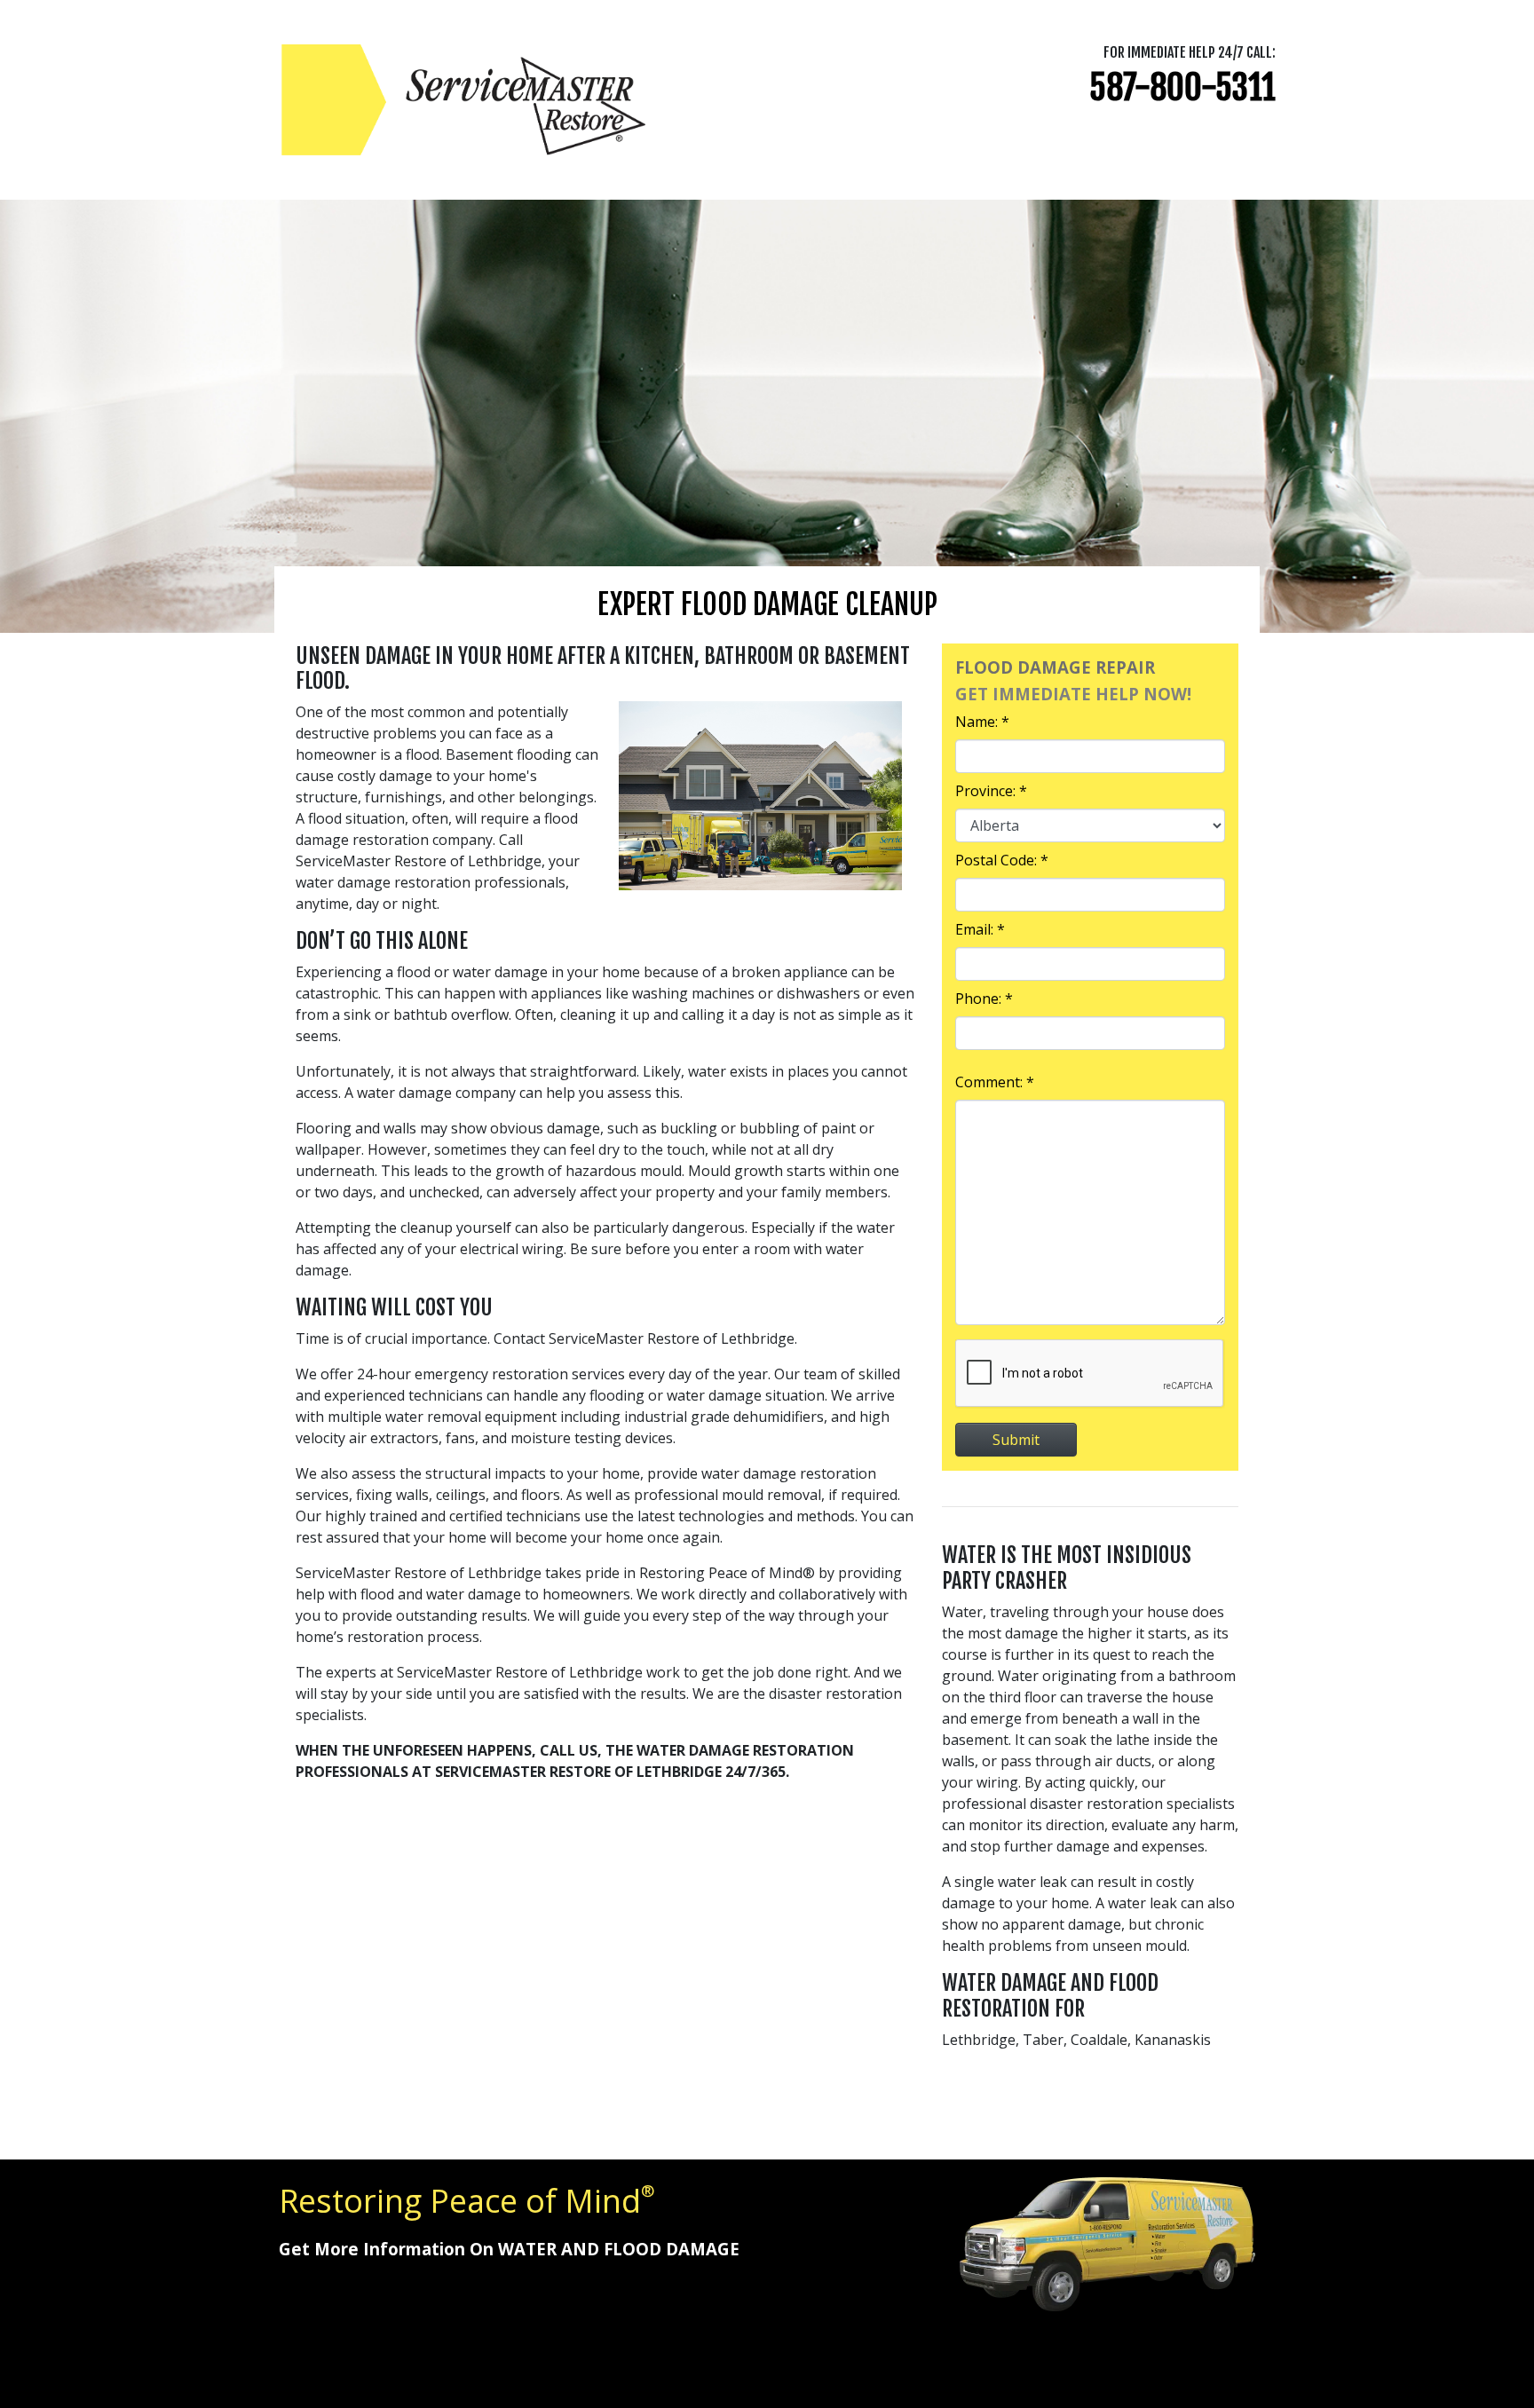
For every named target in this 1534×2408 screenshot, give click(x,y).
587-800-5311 (1182, 87)
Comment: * (995, 1082)
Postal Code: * (1002, 860)
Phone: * (984, 999)
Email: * (980, 929)
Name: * (982, 722)
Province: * (991, 791)
